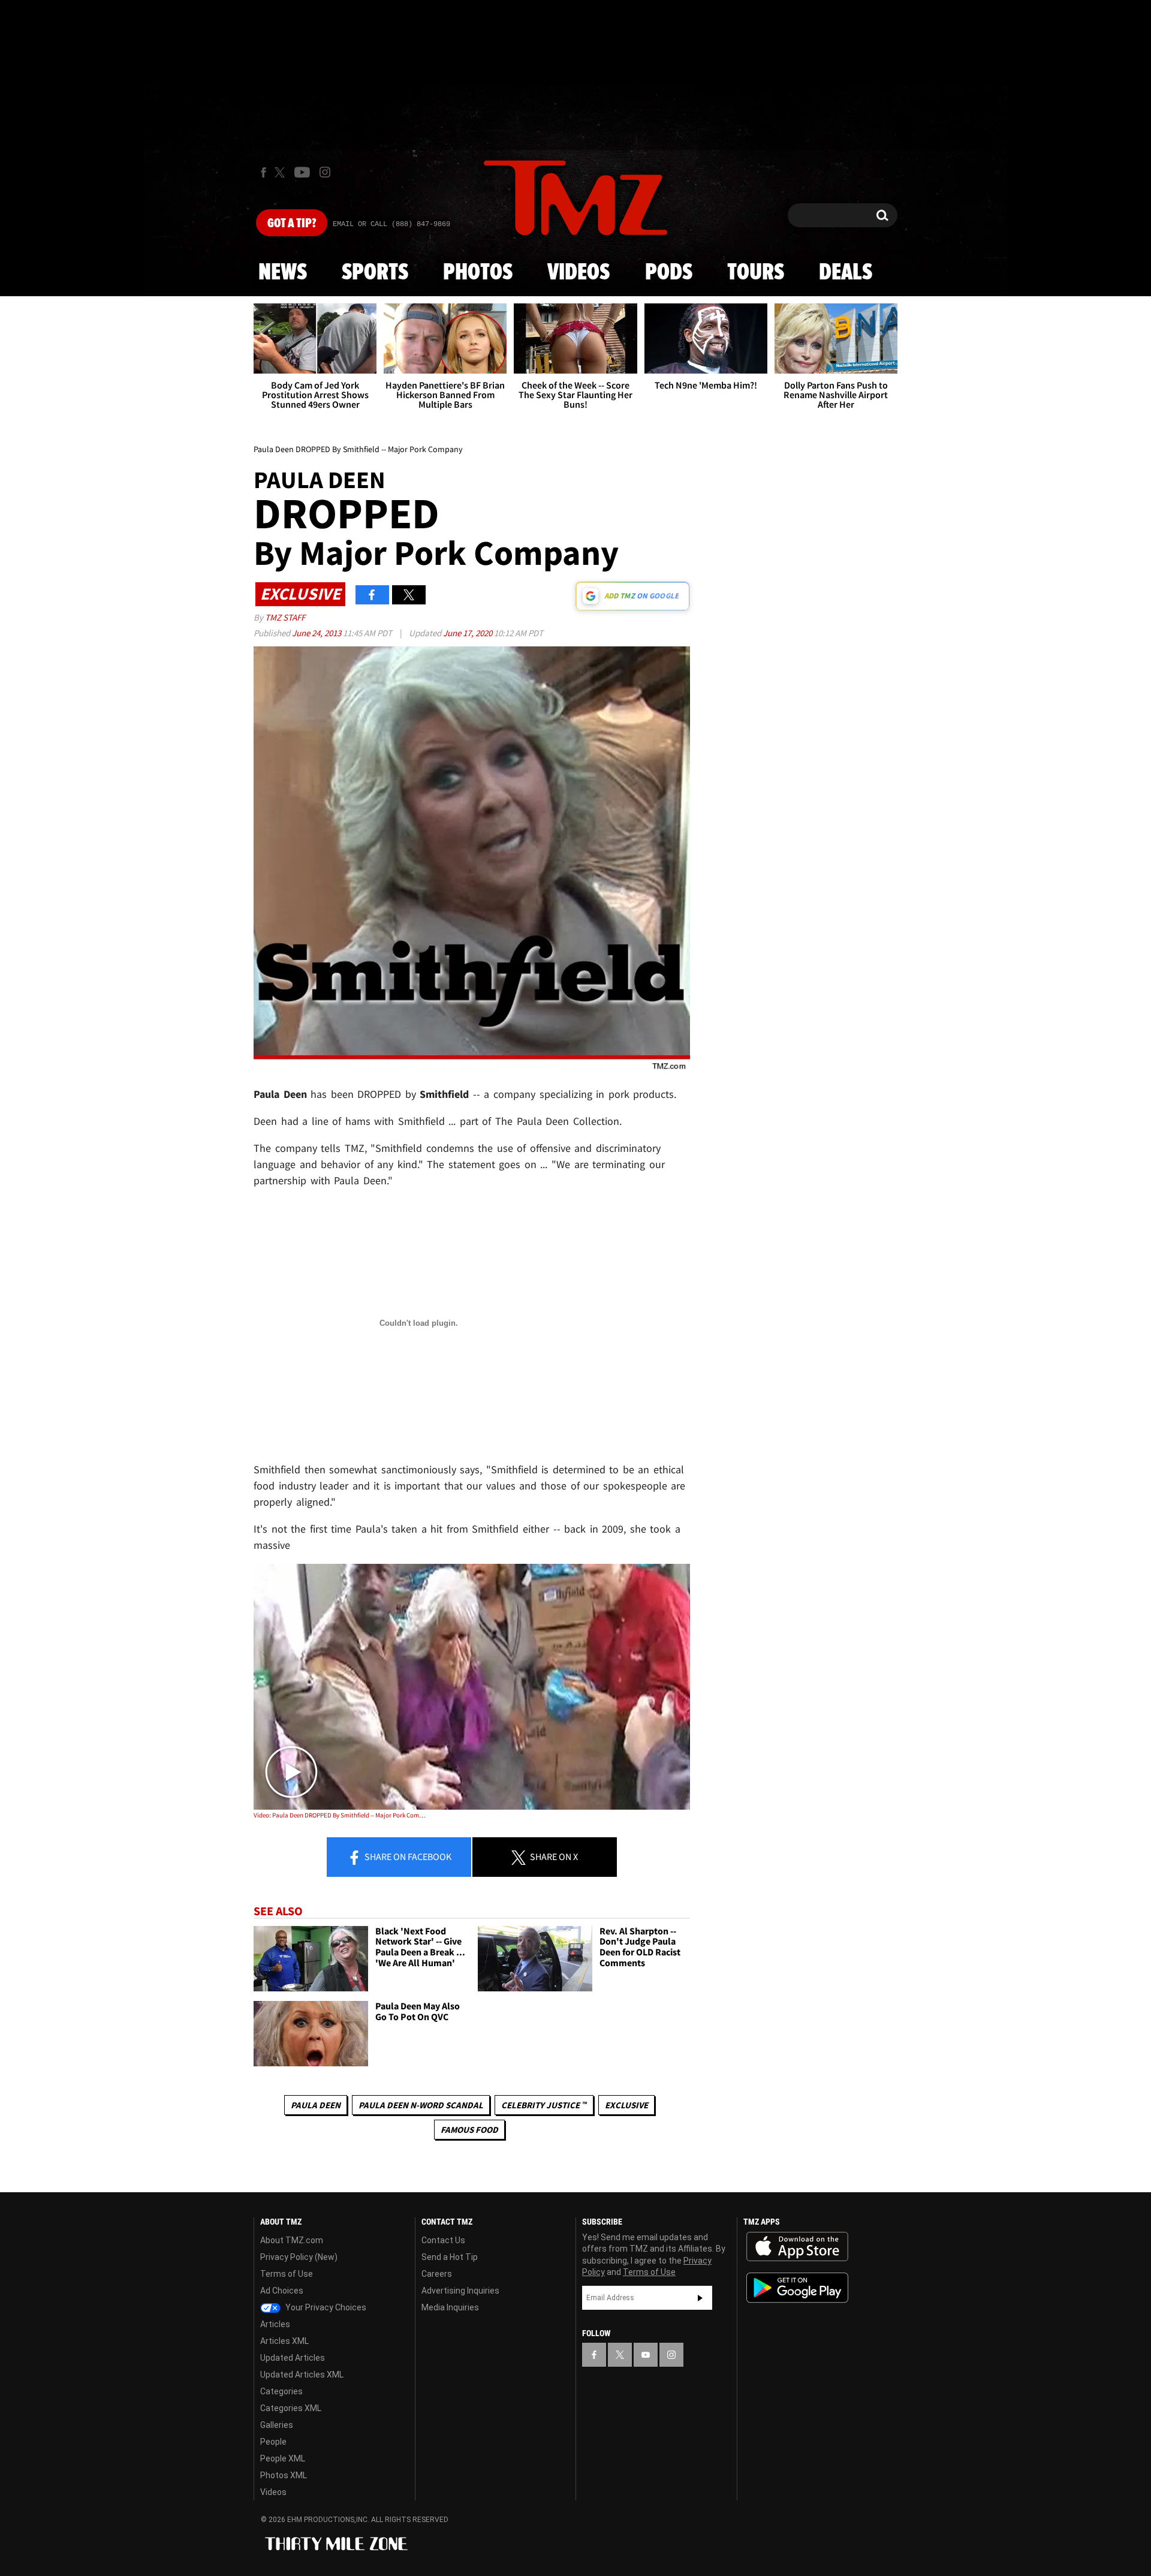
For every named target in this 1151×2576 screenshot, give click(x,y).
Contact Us (443, 2240)
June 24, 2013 (317, 633)
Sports (375, 273)
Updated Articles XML (302, 2375)
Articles (275, 2324)
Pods (669, 273)
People (273, 2442)
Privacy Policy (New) (299, 2257)
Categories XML (291, 2408)
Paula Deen (316, 2105)
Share (407, 1856)
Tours (756, 273)
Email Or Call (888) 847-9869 (391, 224)
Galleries (277, 2425)
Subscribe (700, 2298)
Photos (478, 273)
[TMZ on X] (281, 172)
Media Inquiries (450, 2307)
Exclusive (626, 2105)
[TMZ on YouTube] (646, 2355)
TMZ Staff (285, 617)
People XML (283, 2458)
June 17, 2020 (468, 633)
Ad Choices (282, 2291)
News (283, 273)
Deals (846, 273)
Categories (281, 2391)
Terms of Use (287, 2274)
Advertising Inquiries (460, 2291)
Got (292, 224)
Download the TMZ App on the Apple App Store (797, 2247)
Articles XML (284, 2341)
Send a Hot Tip (450, 2257)
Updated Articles (293, 2358)
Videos (578, 273)
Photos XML (284, 2475)
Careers (437, 2274)
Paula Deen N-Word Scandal (421, 2105)
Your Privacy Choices (325, 2307)
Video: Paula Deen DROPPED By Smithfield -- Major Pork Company (341, 1815)
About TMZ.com (292, 2240)
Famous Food (469, 2130)
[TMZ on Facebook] (263, 172)
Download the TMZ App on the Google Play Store (797, 2288)
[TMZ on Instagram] (325, 172)
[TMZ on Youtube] (302, 172)
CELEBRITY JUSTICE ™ (544, 2105)
